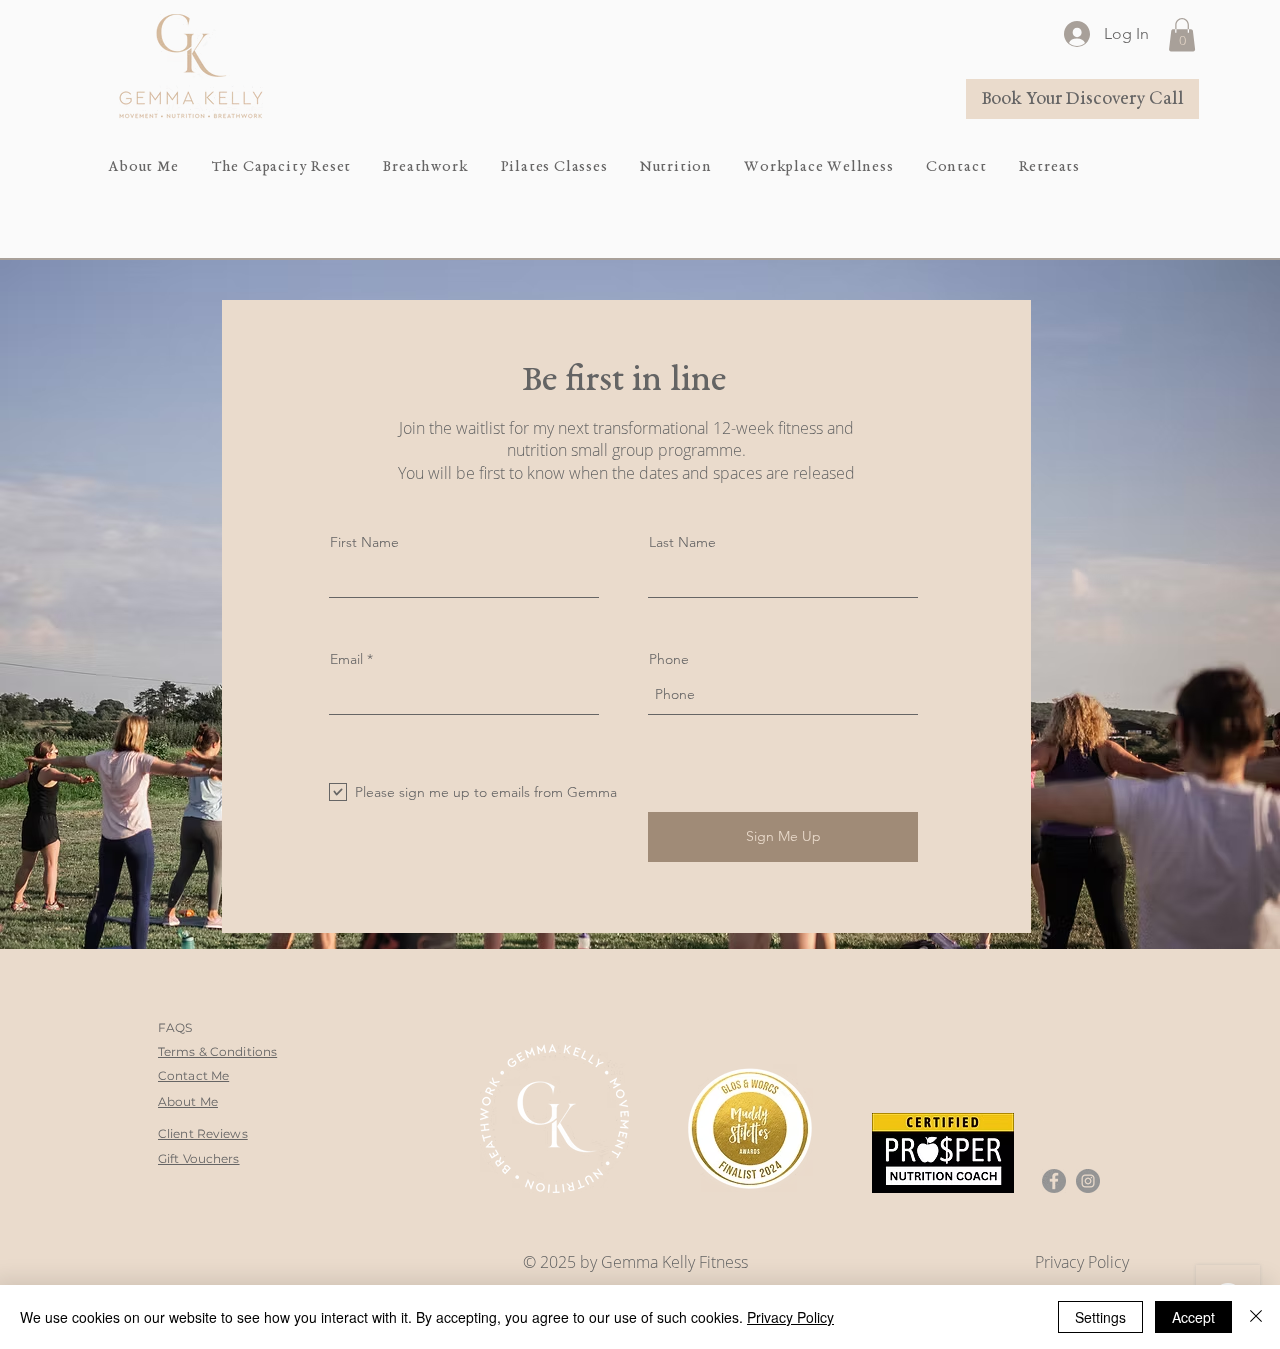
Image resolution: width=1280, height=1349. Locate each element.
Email (346, 659)
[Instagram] (1088, 1181)
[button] (1182, 34)
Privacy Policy (790, 1317)
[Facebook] (1054, 1181)
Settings (1100, 1317)
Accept (1193, 1317)
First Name (364, 542)
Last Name (682, 542)
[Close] (1256, 1317)
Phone (669, 659)
